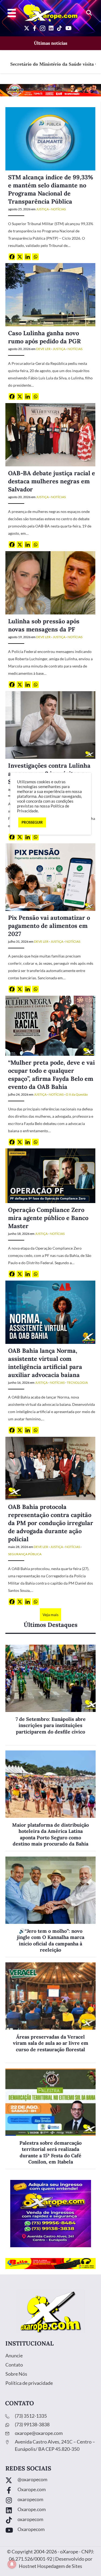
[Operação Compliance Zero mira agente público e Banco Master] (50, 1175)
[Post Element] (50, 1695)
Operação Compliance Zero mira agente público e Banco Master (48, 1218)
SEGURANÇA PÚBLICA (25, 1554)
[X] (20, 257)
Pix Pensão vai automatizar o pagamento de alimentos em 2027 (49, 926)
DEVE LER (43, 349)
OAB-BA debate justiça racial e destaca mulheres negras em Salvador (52, 481)
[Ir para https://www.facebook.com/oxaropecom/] (50, 2491)
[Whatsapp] (35, 257)
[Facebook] (12, 257)
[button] (89, 13)
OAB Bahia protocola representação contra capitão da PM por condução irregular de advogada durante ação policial (51, 1523)
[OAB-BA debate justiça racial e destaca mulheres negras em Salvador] (50, 434)
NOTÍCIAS (58, 209)
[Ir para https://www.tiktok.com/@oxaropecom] (50, 2521)
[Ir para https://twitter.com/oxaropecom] (50, 2481)
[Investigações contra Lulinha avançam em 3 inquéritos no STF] (50, 724)
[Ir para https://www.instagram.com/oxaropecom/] (50, 2501)
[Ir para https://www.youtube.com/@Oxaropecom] (50, 2531)
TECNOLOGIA (77, 1383)
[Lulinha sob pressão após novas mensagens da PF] (50, 582)
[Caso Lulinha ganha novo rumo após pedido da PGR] (50, 294)
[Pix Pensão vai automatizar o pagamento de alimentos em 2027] (50, 877)
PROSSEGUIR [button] (32, 822)
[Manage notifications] (12, 2564)
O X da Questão (77, 1094)
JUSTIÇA (42, 209)
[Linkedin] (28, 257)
